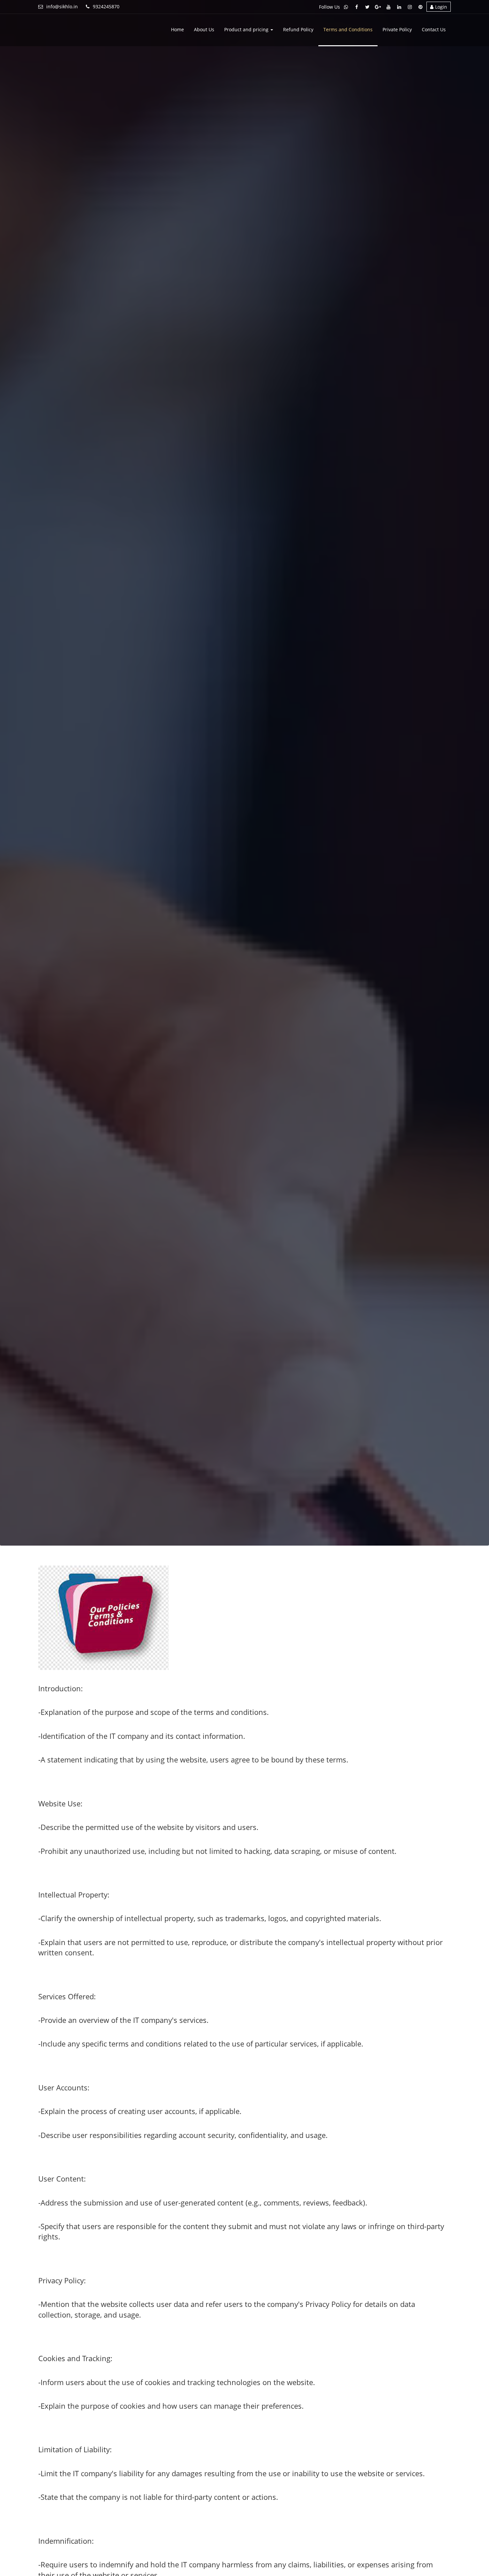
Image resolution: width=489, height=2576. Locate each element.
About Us (204, 29)
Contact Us (434, 29)
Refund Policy (298, 29)
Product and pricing (247, 29)
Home (177, 29)
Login (441, 7)
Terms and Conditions (348, 29)
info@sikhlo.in (62, 6)
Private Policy (397, 29)
